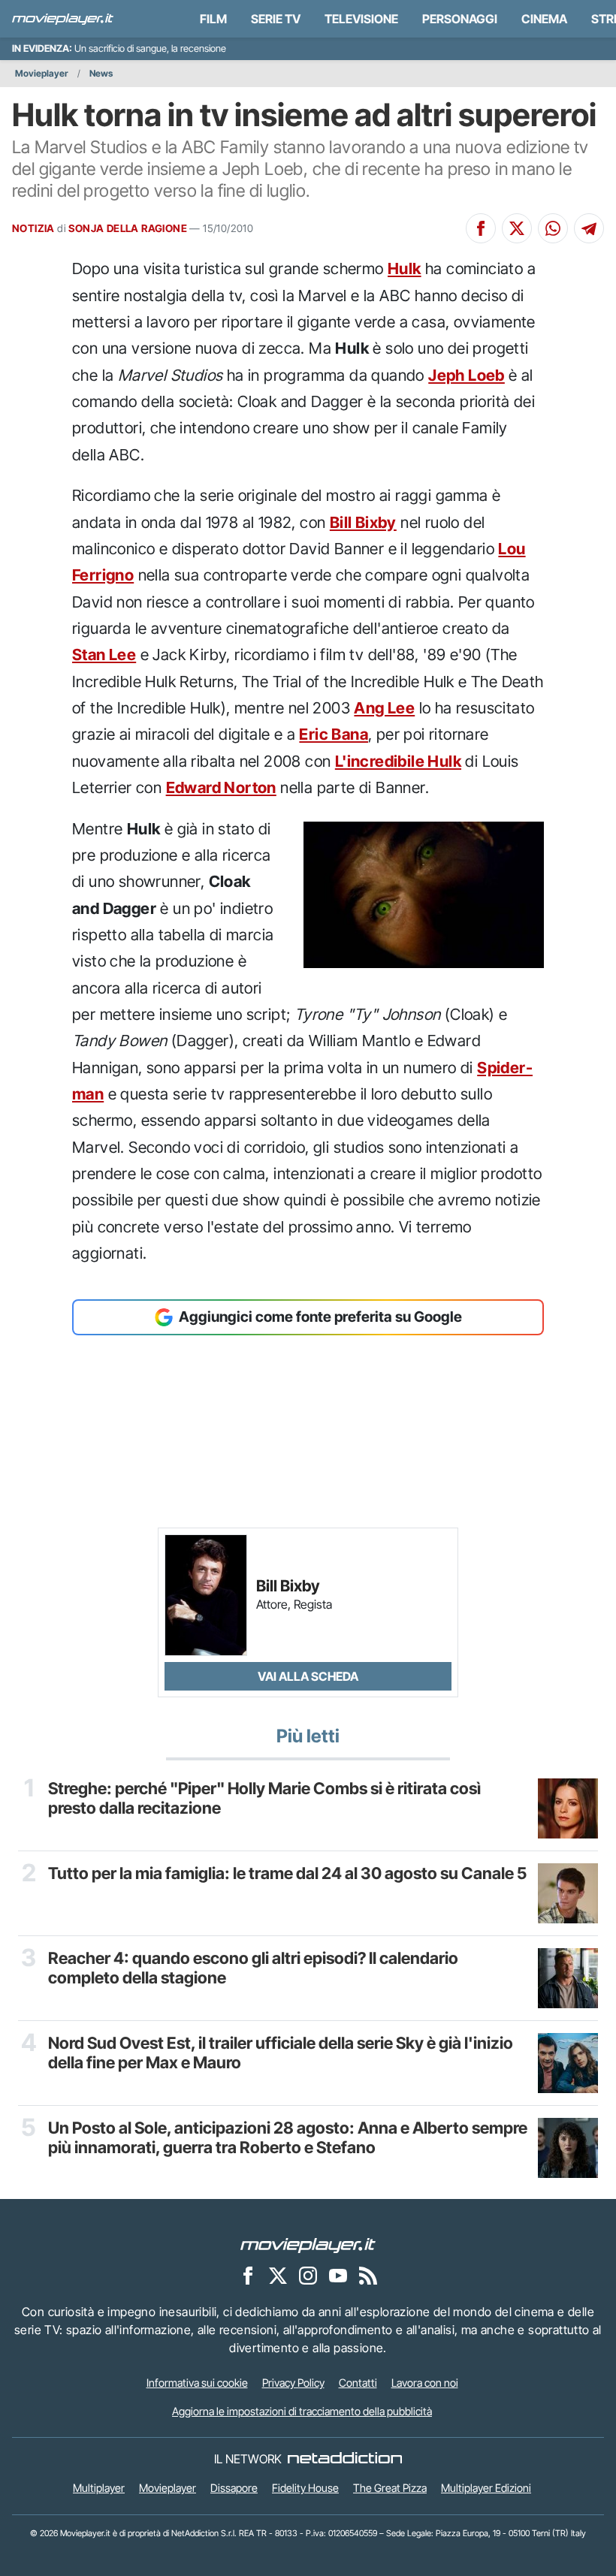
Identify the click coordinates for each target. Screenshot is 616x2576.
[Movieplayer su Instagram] (308, 2275)
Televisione (361, 19)
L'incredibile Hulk (398, 761)
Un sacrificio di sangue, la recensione (150, 48)
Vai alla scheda (308, 1676)
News (101, 73)
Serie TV (276, 19)
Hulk (405, 268)
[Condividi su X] (517, 228)
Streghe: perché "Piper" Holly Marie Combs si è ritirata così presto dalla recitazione (264, 1798)
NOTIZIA (33, 228)
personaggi (460, 19)
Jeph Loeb (467, 375)
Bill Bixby (363, 522)
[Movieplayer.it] (63, 19)
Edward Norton (221, 787)
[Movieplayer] (308, 2244)
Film (213, 19)
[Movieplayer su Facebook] (248, 2275)
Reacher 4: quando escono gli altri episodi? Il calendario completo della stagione (253, 1968)
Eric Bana (334, 734)
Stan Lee (104, 655)
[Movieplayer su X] (278, 2275)
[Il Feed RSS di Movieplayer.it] (368, 2275)
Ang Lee (384, 708)
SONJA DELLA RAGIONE (128, 228)
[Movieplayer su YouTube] (338, 2275)
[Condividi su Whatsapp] (553, 228)
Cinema (544, 19)
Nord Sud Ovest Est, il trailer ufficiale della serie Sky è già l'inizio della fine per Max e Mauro (281, 2053)
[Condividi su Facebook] (481, 228)
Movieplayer (42, 73)
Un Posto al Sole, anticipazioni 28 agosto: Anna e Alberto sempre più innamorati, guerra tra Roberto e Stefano (288, 2137)
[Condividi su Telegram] (589, 228)
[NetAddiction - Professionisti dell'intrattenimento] (345, 2459)
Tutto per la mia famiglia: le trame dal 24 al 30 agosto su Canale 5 (287, 1873)
